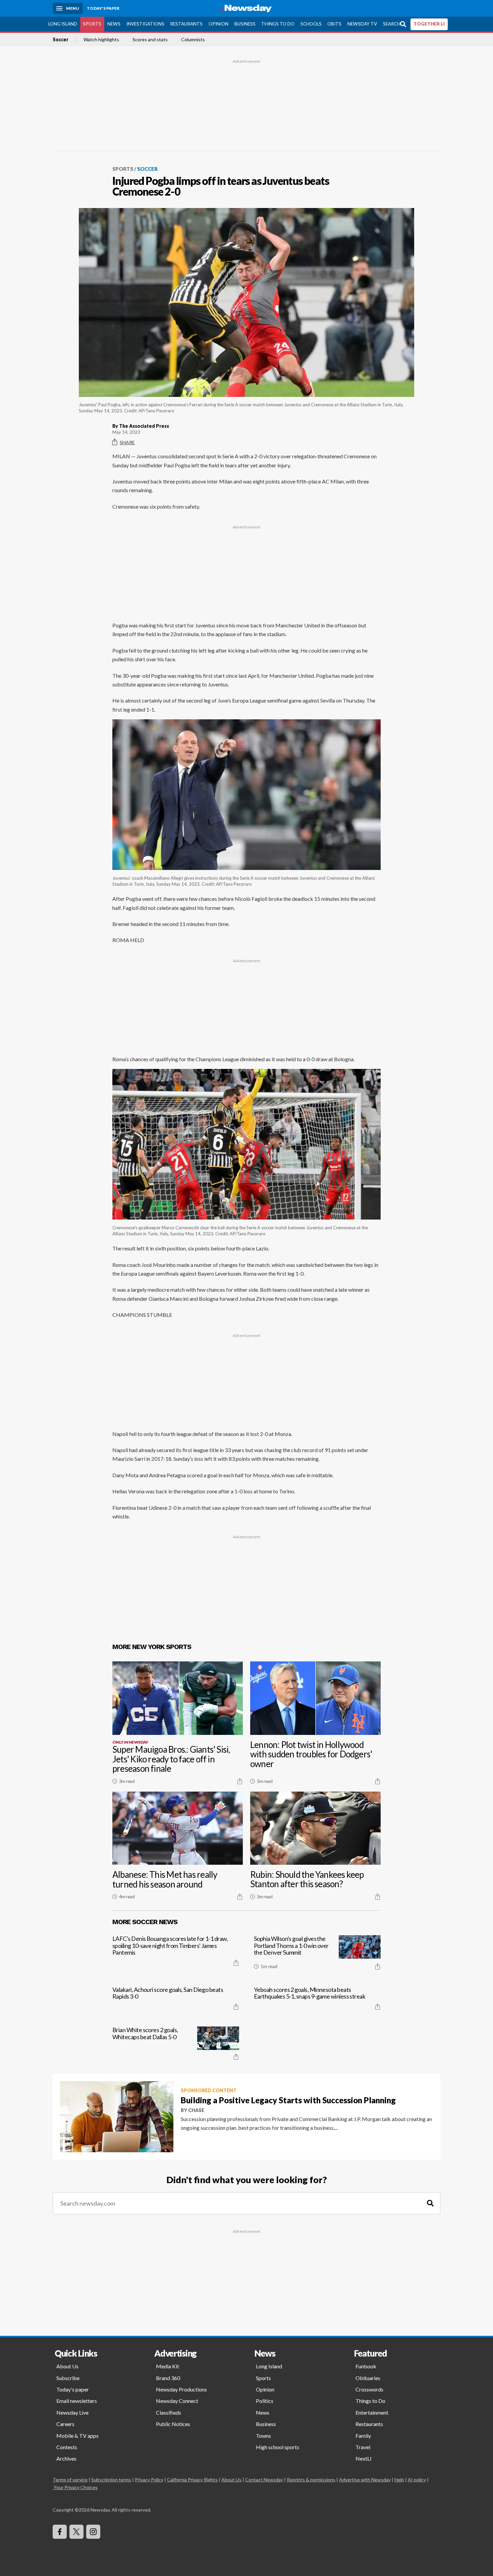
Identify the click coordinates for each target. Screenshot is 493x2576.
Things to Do (278, 24)
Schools (311, 24)
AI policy (417, 2480)
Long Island (63, 24)
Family (363, 2436)
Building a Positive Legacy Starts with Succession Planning (288, 2100)
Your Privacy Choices (76, 2487)
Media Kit (168, 2366)
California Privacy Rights (192, 2480)
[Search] (430, 2203)
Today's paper (73, 2389)
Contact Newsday (264, 2480)
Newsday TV (362, 24)
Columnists (193, 40)
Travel (363, 2447)
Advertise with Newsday (365, 2480)
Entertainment (372, 2412)
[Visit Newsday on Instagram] (93, 2532)
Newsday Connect (177, 2401)
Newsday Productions (181, 2389)
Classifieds (169, 2412)
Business (245, 24)
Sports (92, 24)
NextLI (364, 2458)
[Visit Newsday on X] (76, 2532)
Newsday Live (72, 2412)
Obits (334, 24)
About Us (67, 2366)
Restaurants (186, 24)
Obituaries (368, 2378)
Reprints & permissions (311, 2480)
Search (392, 24)
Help (399, 2480)
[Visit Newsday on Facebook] (60, 2532)
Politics (265, 2401)
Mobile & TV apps (77, 2436)
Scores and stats (150, 40)
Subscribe (68, 2378)
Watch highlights (101, 40)
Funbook (366, 2366)
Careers (65, 2424)
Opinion (218, 24)
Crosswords (369, 2389)
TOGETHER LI (429, 24)
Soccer (61, 40)
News (114, 24)
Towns (263, 2436)
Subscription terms (111, 2480)
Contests (67, 2447)
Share (127, 442)
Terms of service (70, 2480)
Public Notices (173, 2424)
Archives (66, 2458)
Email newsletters (77, 2401)
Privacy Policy (149, 2480)
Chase (196, 2110)
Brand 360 (168, 2378)
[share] (240, 1781)
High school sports (278, 2447)
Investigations (145, 24)
